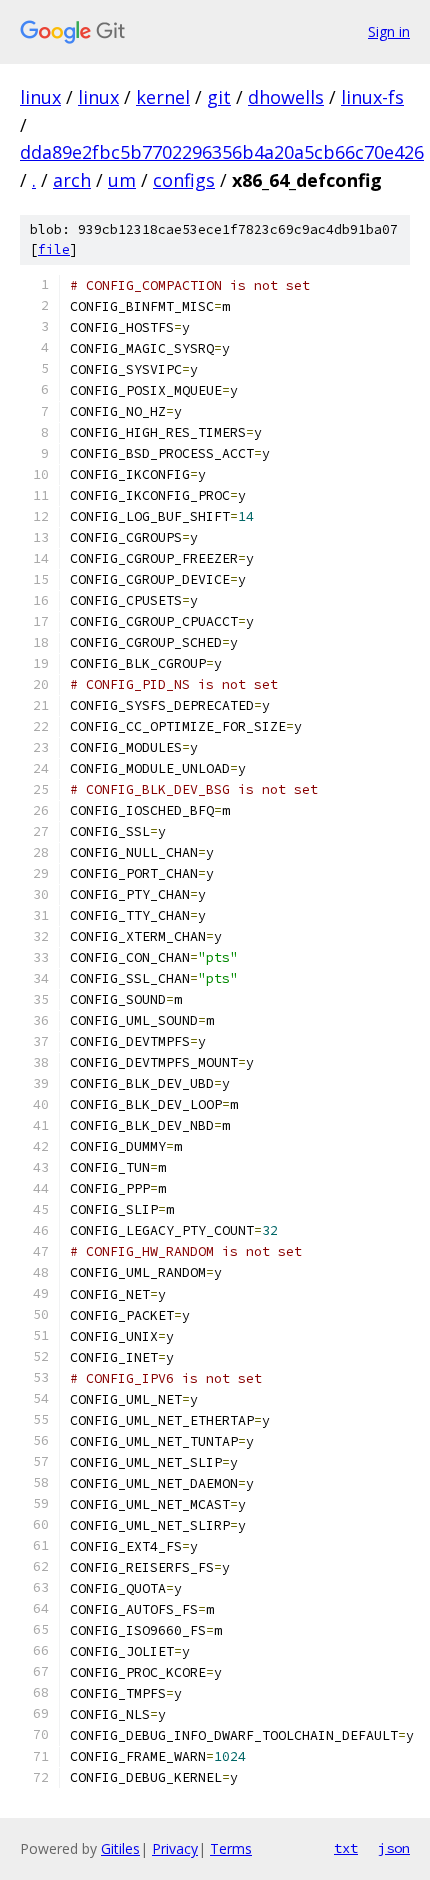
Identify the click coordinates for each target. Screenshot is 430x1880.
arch (72, 180)
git (219, 97)
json (394, 1848)
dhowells (286, 97)
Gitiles (120, 1848)
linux (40, 97)
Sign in (389, 31)
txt (346, 1848)
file (54, 249)
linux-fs (372, 97)
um (122, 180)
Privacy (175, 1848)
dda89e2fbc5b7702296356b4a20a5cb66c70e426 (222, 152)
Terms (231, 1848)
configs (184, 180)
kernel (163, 97)
